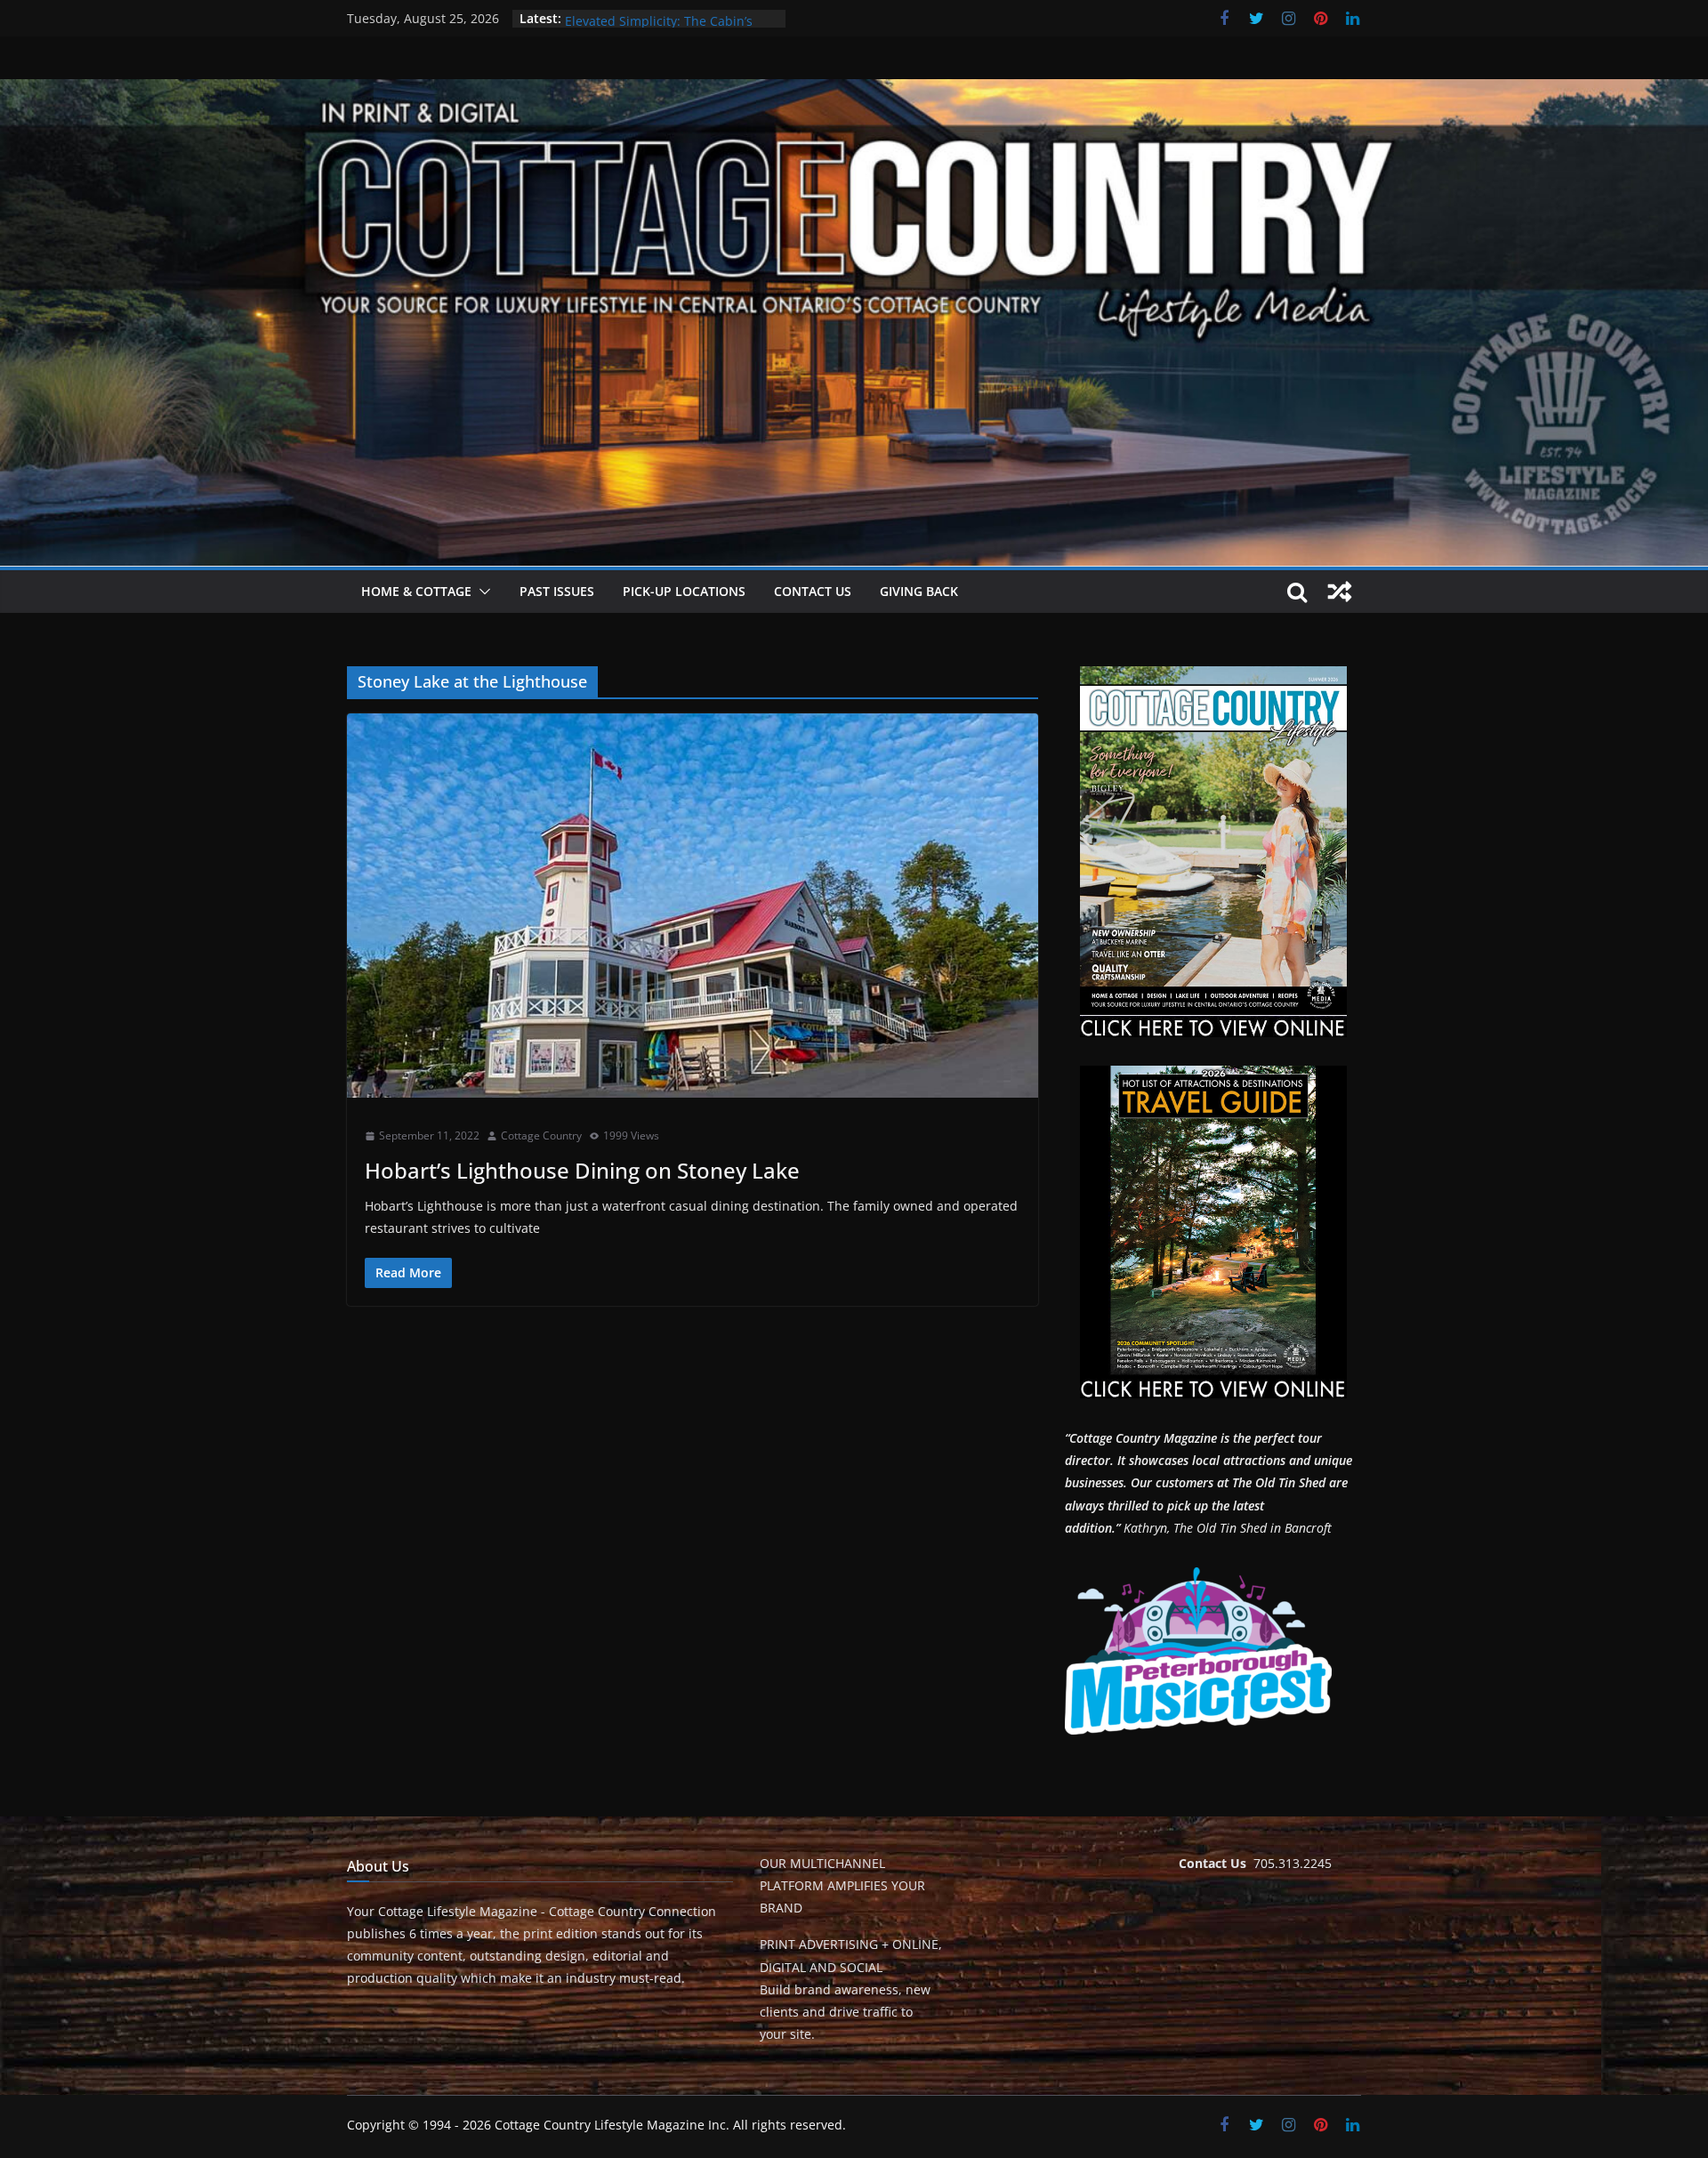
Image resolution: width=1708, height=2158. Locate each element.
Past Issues (557, 591)
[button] (481, 592)
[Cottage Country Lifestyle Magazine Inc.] (854, 92)
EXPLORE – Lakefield (624, 18)
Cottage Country (541, 1135)
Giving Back (919, 591)
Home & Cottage (416, 591)
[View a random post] (1340, 592)
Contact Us (813, 591)
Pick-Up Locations (684, 591)
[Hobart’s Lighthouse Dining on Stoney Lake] (693, 906)
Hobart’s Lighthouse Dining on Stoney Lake (582, 1170)
